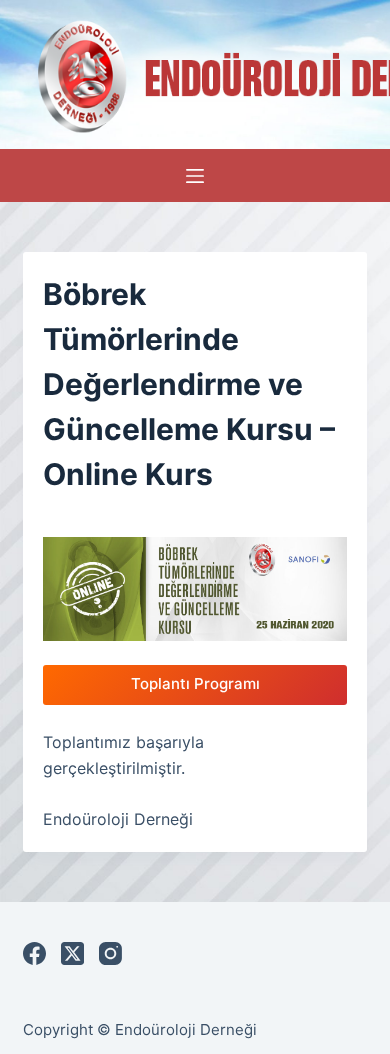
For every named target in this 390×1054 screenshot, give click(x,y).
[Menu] (195, 176)
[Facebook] (34, 953)
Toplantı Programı (195, 683)
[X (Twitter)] (72, 953)
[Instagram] (110, 953)
